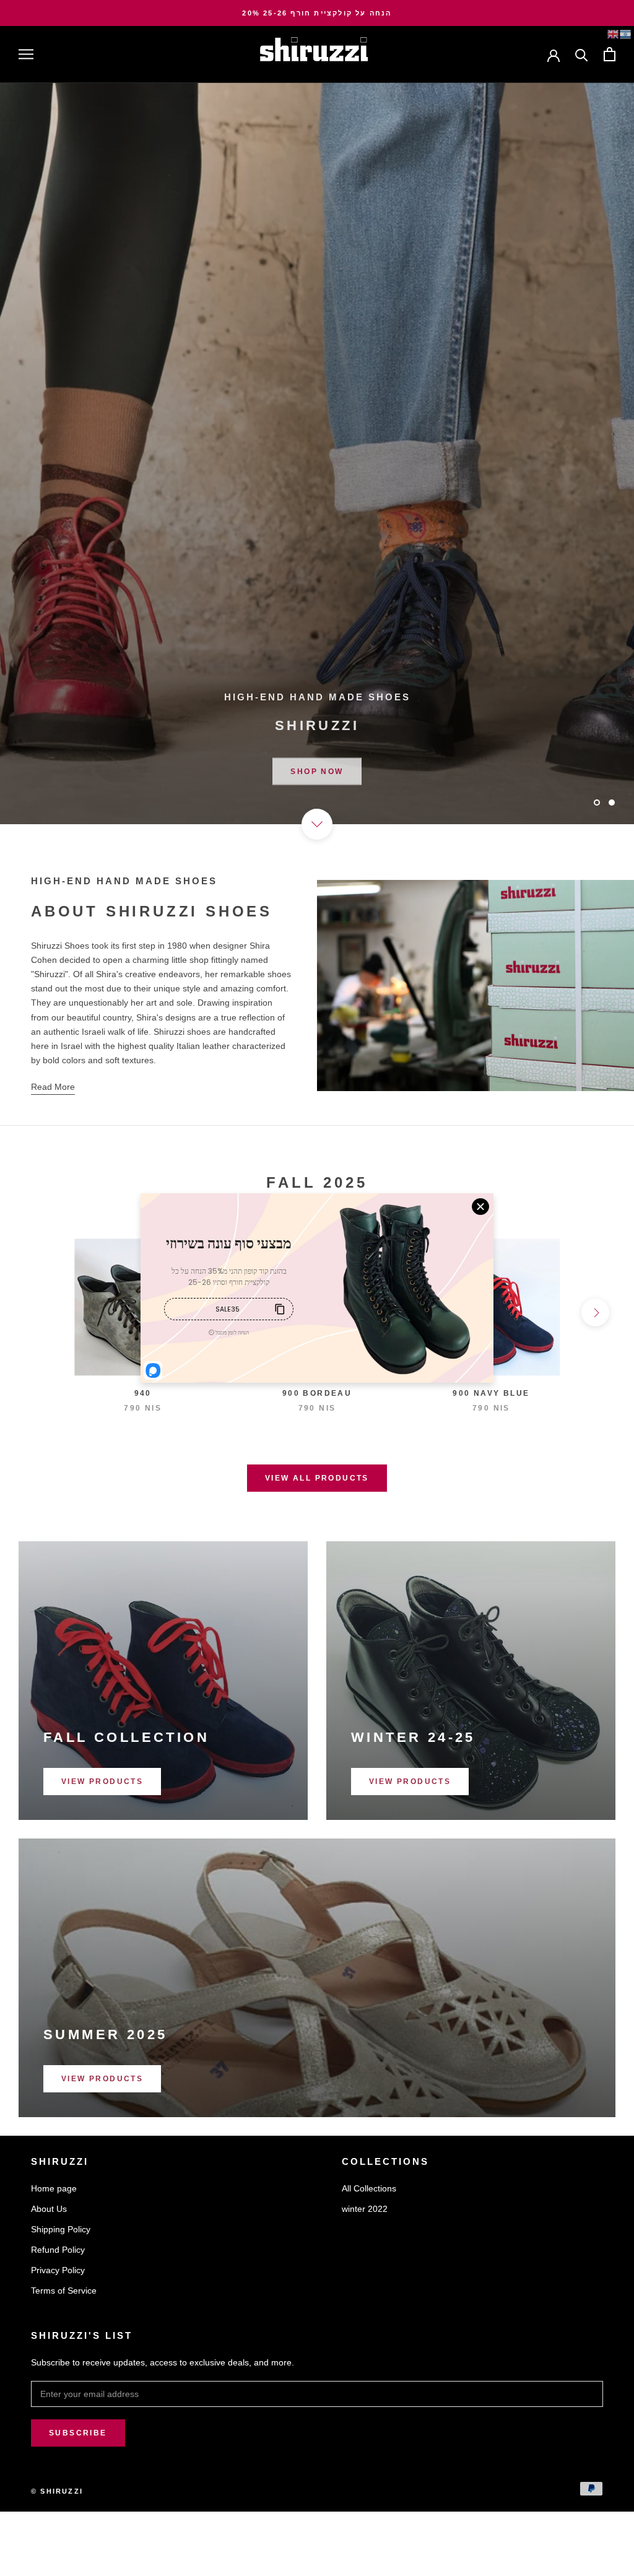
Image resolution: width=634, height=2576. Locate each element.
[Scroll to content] (317, 824)
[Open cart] (610, 54)
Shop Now (317, 767)
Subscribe (78, 2433)
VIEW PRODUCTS (410, 1782)
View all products (317, 1478)
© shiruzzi (57, 2491)
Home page (54, 2188)
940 (143, 1393)
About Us (49, 2209)
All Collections (369, 2188)
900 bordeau (317, 1393)
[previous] (39, 1312)
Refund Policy (58, 2250)
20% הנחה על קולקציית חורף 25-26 (317, 13)
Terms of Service (64, 2291)
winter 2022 (365, 2209)
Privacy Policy (58, 2270)
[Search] (582, 54)
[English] (613, 34)
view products (102, 1782)
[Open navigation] (26, 54)
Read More (53, 1087)
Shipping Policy (61, 2229)
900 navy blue (491, 1393)
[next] (595, 1312)
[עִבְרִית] (625, 34)
